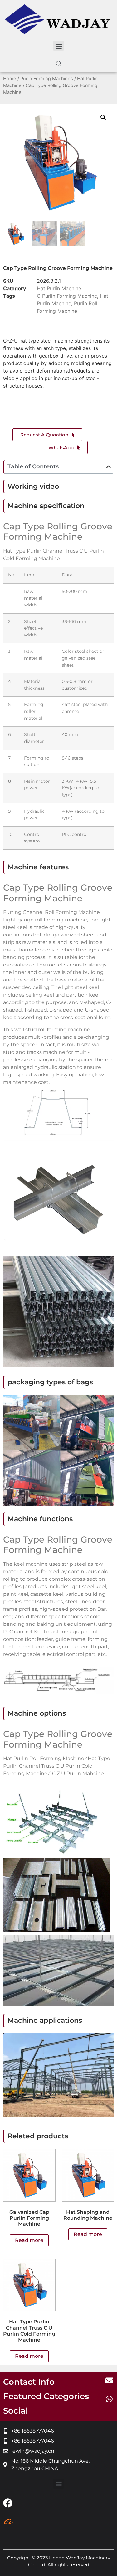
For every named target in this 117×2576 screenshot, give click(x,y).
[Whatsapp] (109, 2399)
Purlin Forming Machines (47, 79)
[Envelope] (109, 2380)
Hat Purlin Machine (59, 288)
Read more (29, 2240)
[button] (58, 46)
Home (10, 79)
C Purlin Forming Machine (67, 296)
